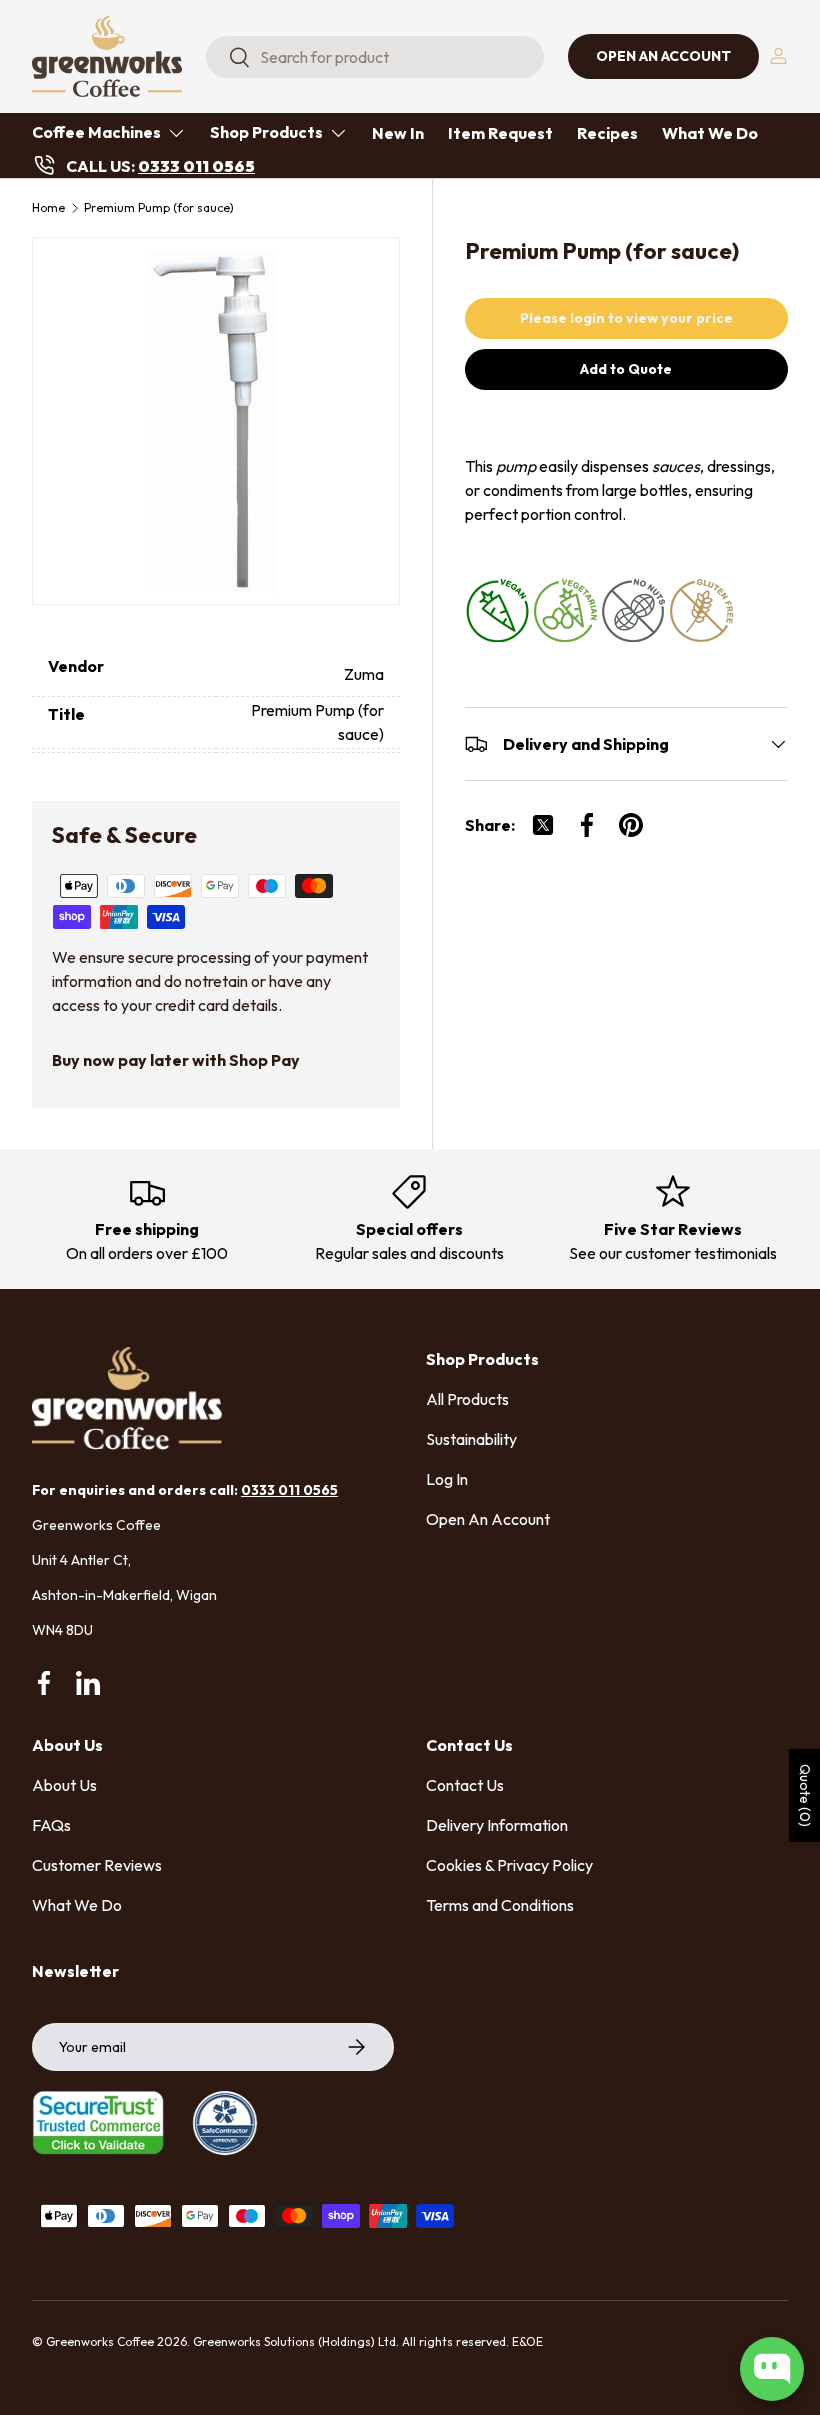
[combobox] (375, 57)
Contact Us (465, 1785)
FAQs (51, 1825)
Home (48, 208)
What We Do (710, 133)
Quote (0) (805, 1795)
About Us (64, 1785)
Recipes (607, 133)
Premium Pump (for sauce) (159, 208)
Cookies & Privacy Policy (509, 1865)
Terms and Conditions (500, 1905)
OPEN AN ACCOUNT (663, 56)
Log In (447, 1479)
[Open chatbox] (772, 2369)
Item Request (500, 133)
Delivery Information (497, 1825)
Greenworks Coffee (100, 2341)
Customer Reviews (97, 1865)
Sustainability (471, 1439)
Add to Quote (626, 369)
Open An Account (488, 1519)
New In (398, 133)
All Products (467, 1399)
